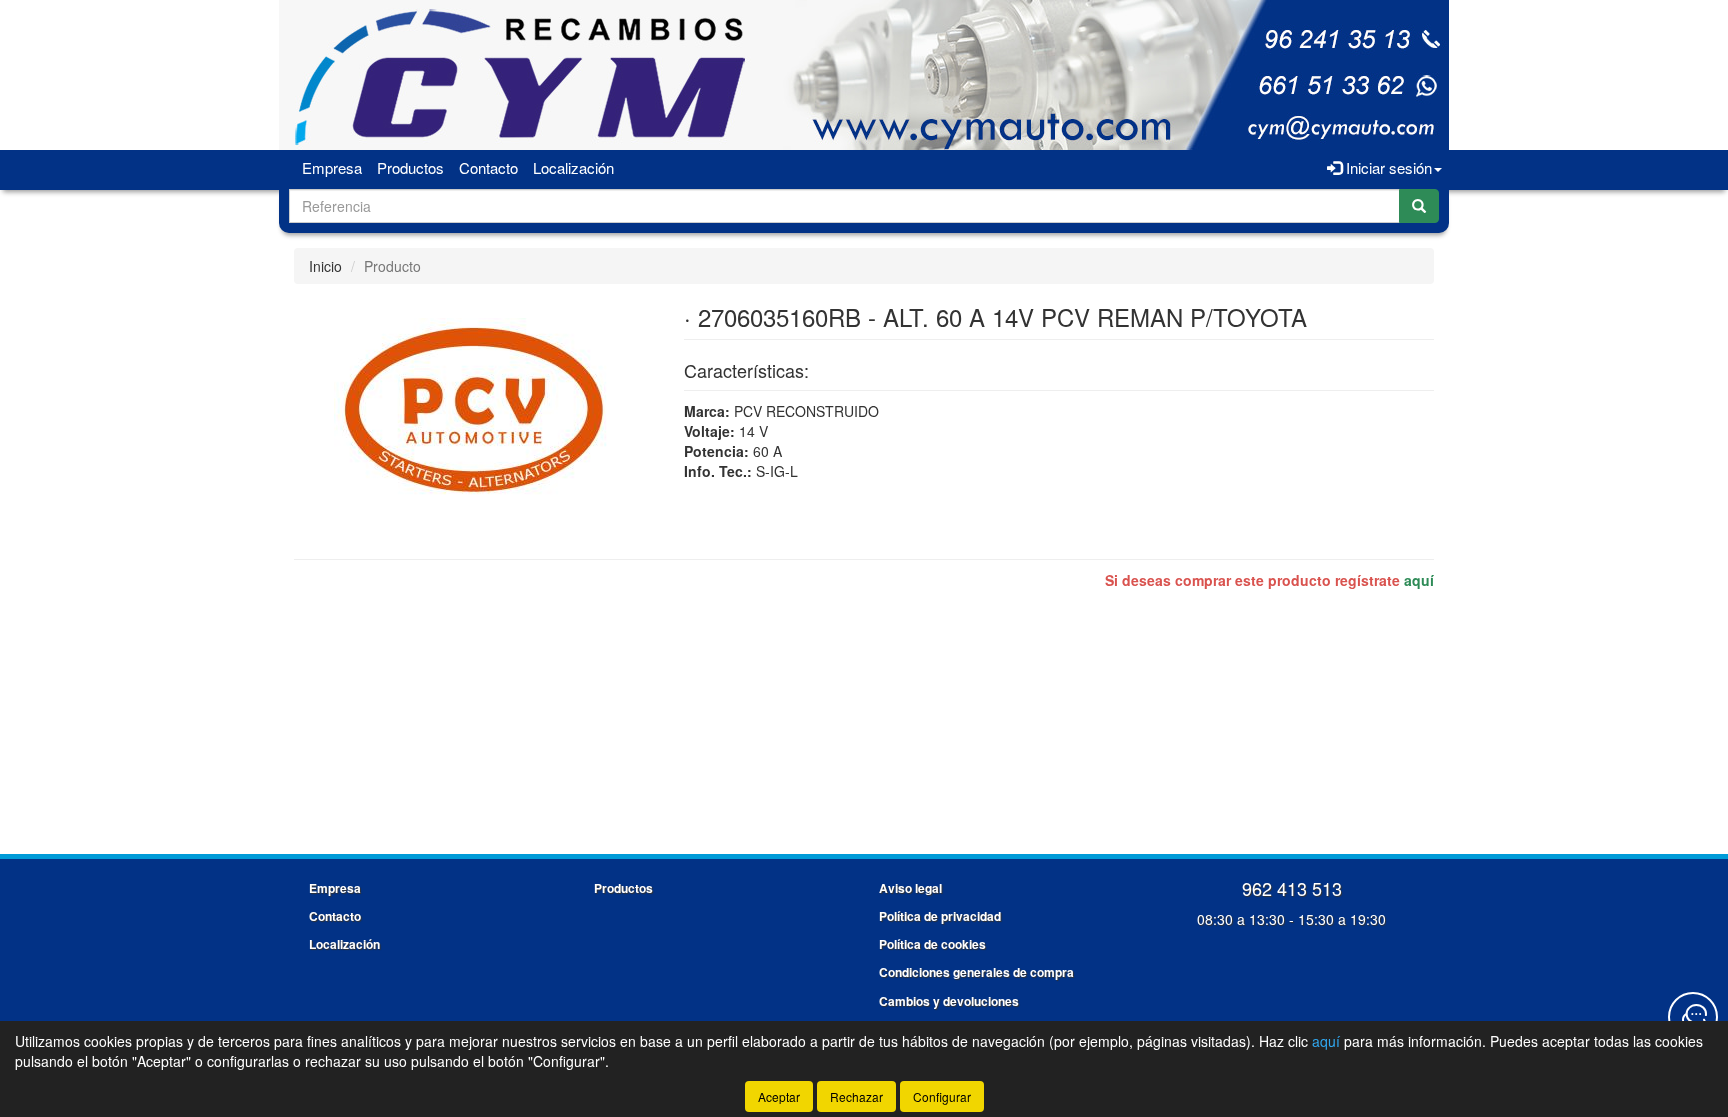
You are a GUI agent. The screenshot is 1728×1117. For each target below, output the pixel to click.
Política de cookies (932, 944)
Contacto (488, 167)
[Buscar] (1419, 206)
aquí (1419, 580)
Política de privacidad (940, 916)
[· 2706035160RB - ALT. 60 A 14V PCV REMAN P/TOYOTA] (474, 409)
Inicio (325, 266)
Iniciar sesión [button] (1387, 167)
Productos (410, 167)
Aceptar (779, 1096)
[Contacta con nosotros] (1693, 1017)
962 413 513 (1292, 888)
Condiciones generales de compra (976, 972)
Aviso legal (910, 888)
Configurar (942, 1096)
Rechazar (856, 1096)
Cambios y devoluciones (949, 1001)
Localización (573, 167)
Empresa (332, 167)
